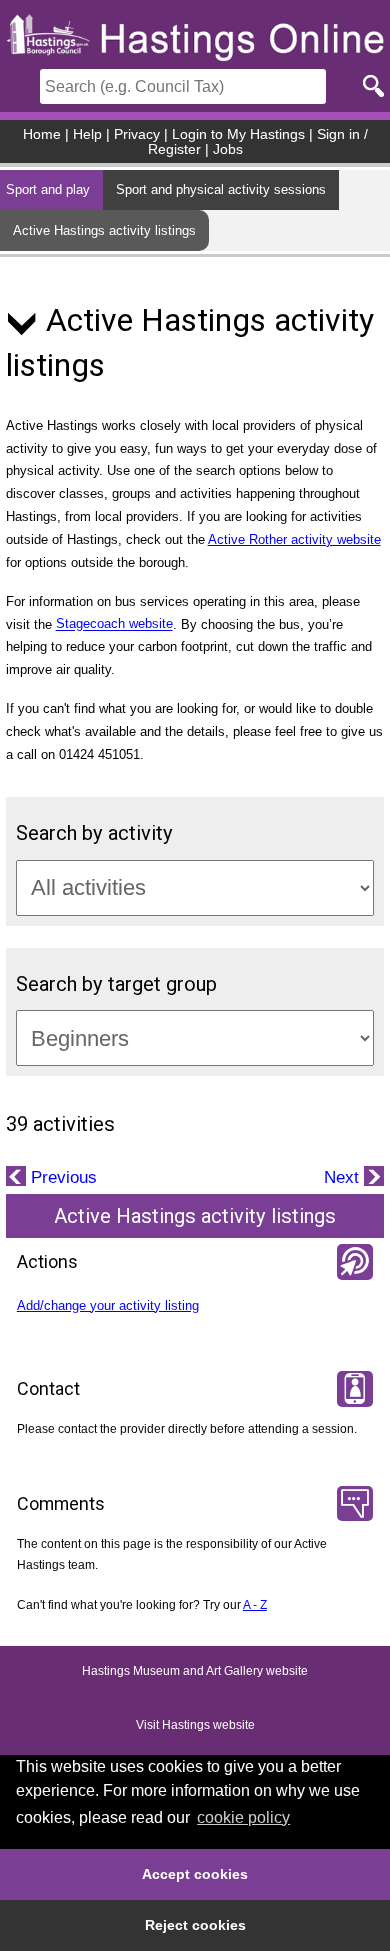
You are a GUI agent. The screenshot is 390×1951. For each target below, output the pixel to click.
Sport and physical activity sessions (221, 189)
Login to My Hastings (238, 134)
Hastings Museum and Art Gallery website (195, 1672)
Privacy (137, 134)
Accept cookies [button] (195, 1874)
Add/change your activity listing (108, 1305)
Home (42, 134)
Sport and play (48, 189)
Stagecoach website (114, 624)
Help (87, 134)
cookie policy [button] (243, 1817)
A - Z (255, 1605)
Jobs (228, 149)
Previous (61, 1177)
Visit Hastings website (195, 1726)
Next (344, 1177)
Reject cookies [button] (195, 1925)
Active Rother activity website (294, 539)
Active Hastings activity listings (104, 230)
